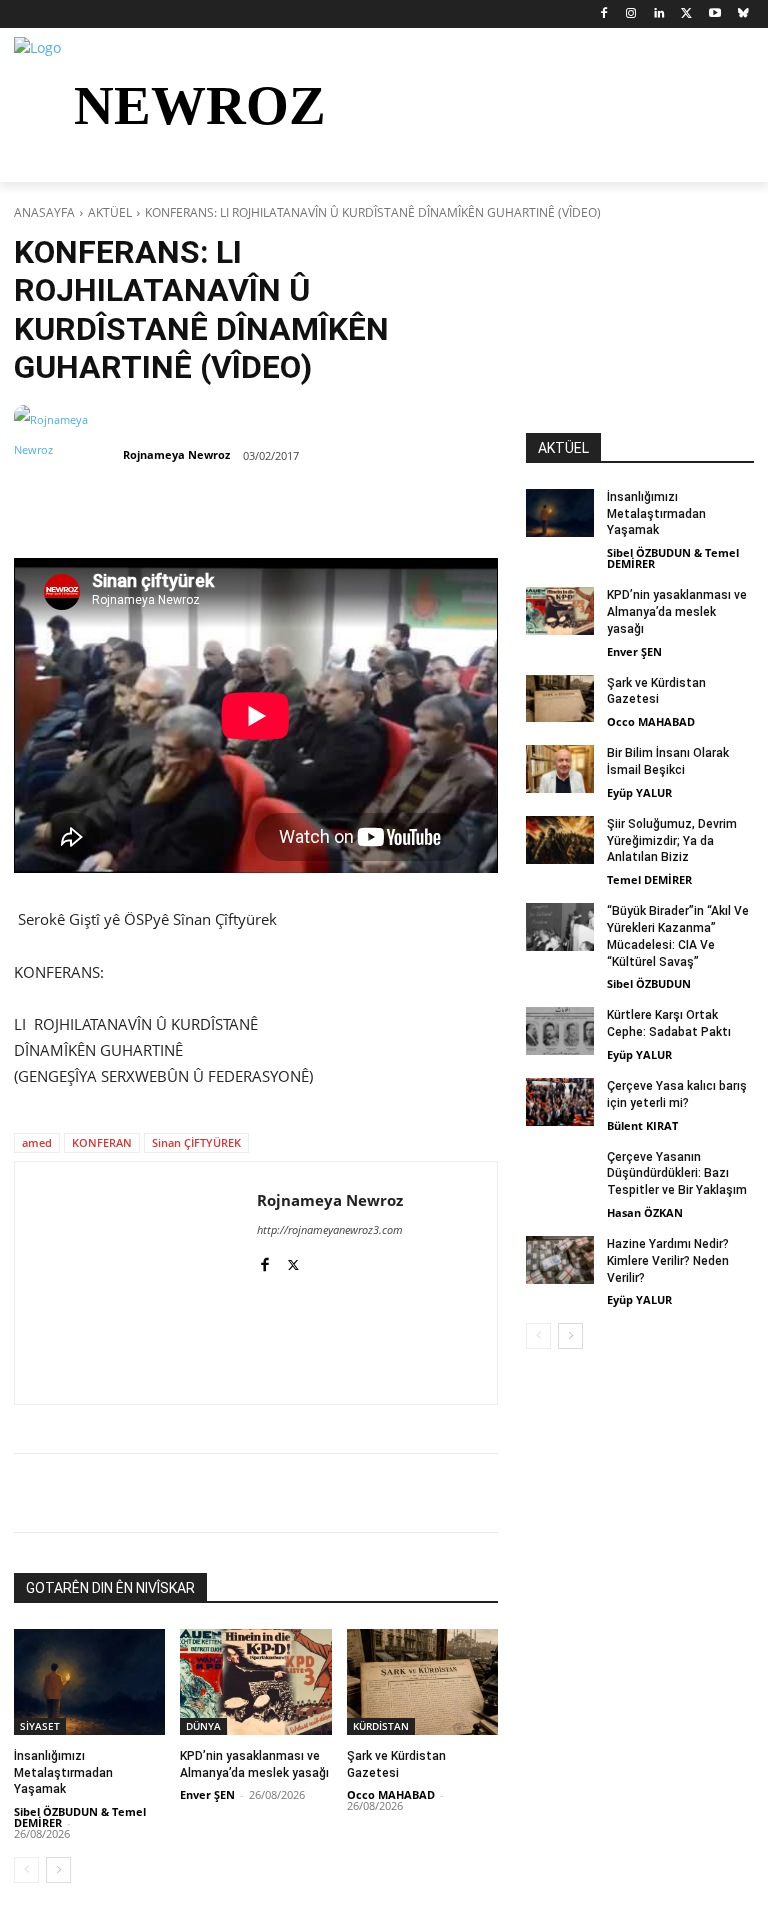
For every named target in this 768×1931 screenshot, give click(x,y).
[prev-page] (26, 1870)
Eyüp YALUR (639, 792)
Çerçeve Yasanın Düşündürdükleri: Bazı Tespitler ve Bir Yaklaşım (677, 1174)
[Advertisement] (640, 333)
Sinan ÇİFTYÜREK (196, 1142)
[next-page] (58, 1870)
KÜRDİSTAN (381, 1726)
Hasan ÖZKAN (645, 1212)
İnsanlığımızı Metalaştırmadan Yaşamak (63, 1773)
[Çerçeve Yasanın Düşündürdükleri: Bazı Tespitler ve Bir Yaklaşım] (560, 1173)
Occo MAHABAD (391, 1794)
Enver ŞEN (207, 1794)
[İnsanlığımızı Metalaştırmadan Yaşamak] (89, 1682)
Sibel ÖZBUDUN (649, 983)
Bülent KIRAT (642, 1125)
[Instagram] (631, 14)
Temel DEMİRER (649, 879)
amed (37, 1142)
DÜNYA (203, 1726)
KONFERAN (102, 1142)
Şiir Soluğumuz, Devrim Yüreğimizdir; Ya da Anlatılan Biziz (672, 841)
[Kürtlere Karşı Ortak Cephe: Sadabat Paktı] (560, 1031)
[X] (687, 14)
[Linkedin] (659, 14)
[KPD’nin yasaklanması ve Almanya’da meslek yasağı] (255, 1682)
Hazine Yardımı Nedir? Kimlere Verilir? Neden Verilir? (668, 1261)
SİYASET (40, 1726)
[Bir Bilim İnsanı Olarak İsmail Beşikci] (560, 769)
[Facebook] (603, 14)
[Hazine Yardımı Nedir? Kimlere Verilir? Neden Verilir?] (560, 1260)
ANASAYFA (44, 212)
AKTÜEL (110, 212)
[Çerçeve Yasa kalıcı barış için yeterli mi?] (560, 1102)
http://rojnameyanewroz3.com (330, 1229)
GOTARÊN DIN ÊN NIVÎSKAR (110, 1588)
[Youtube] (714, 14)
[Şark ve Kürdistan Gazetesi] (422, 1682)
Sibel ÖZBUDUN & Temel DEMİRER (80, 1817)
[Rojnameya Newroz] (67, 455)
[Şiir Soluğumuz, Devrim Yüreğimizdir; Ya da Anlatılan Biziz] (560, 840)
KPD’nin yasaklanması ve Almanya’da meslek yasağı (677, 612)
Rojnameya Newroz (176, 454)
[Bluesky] (742, 14)
